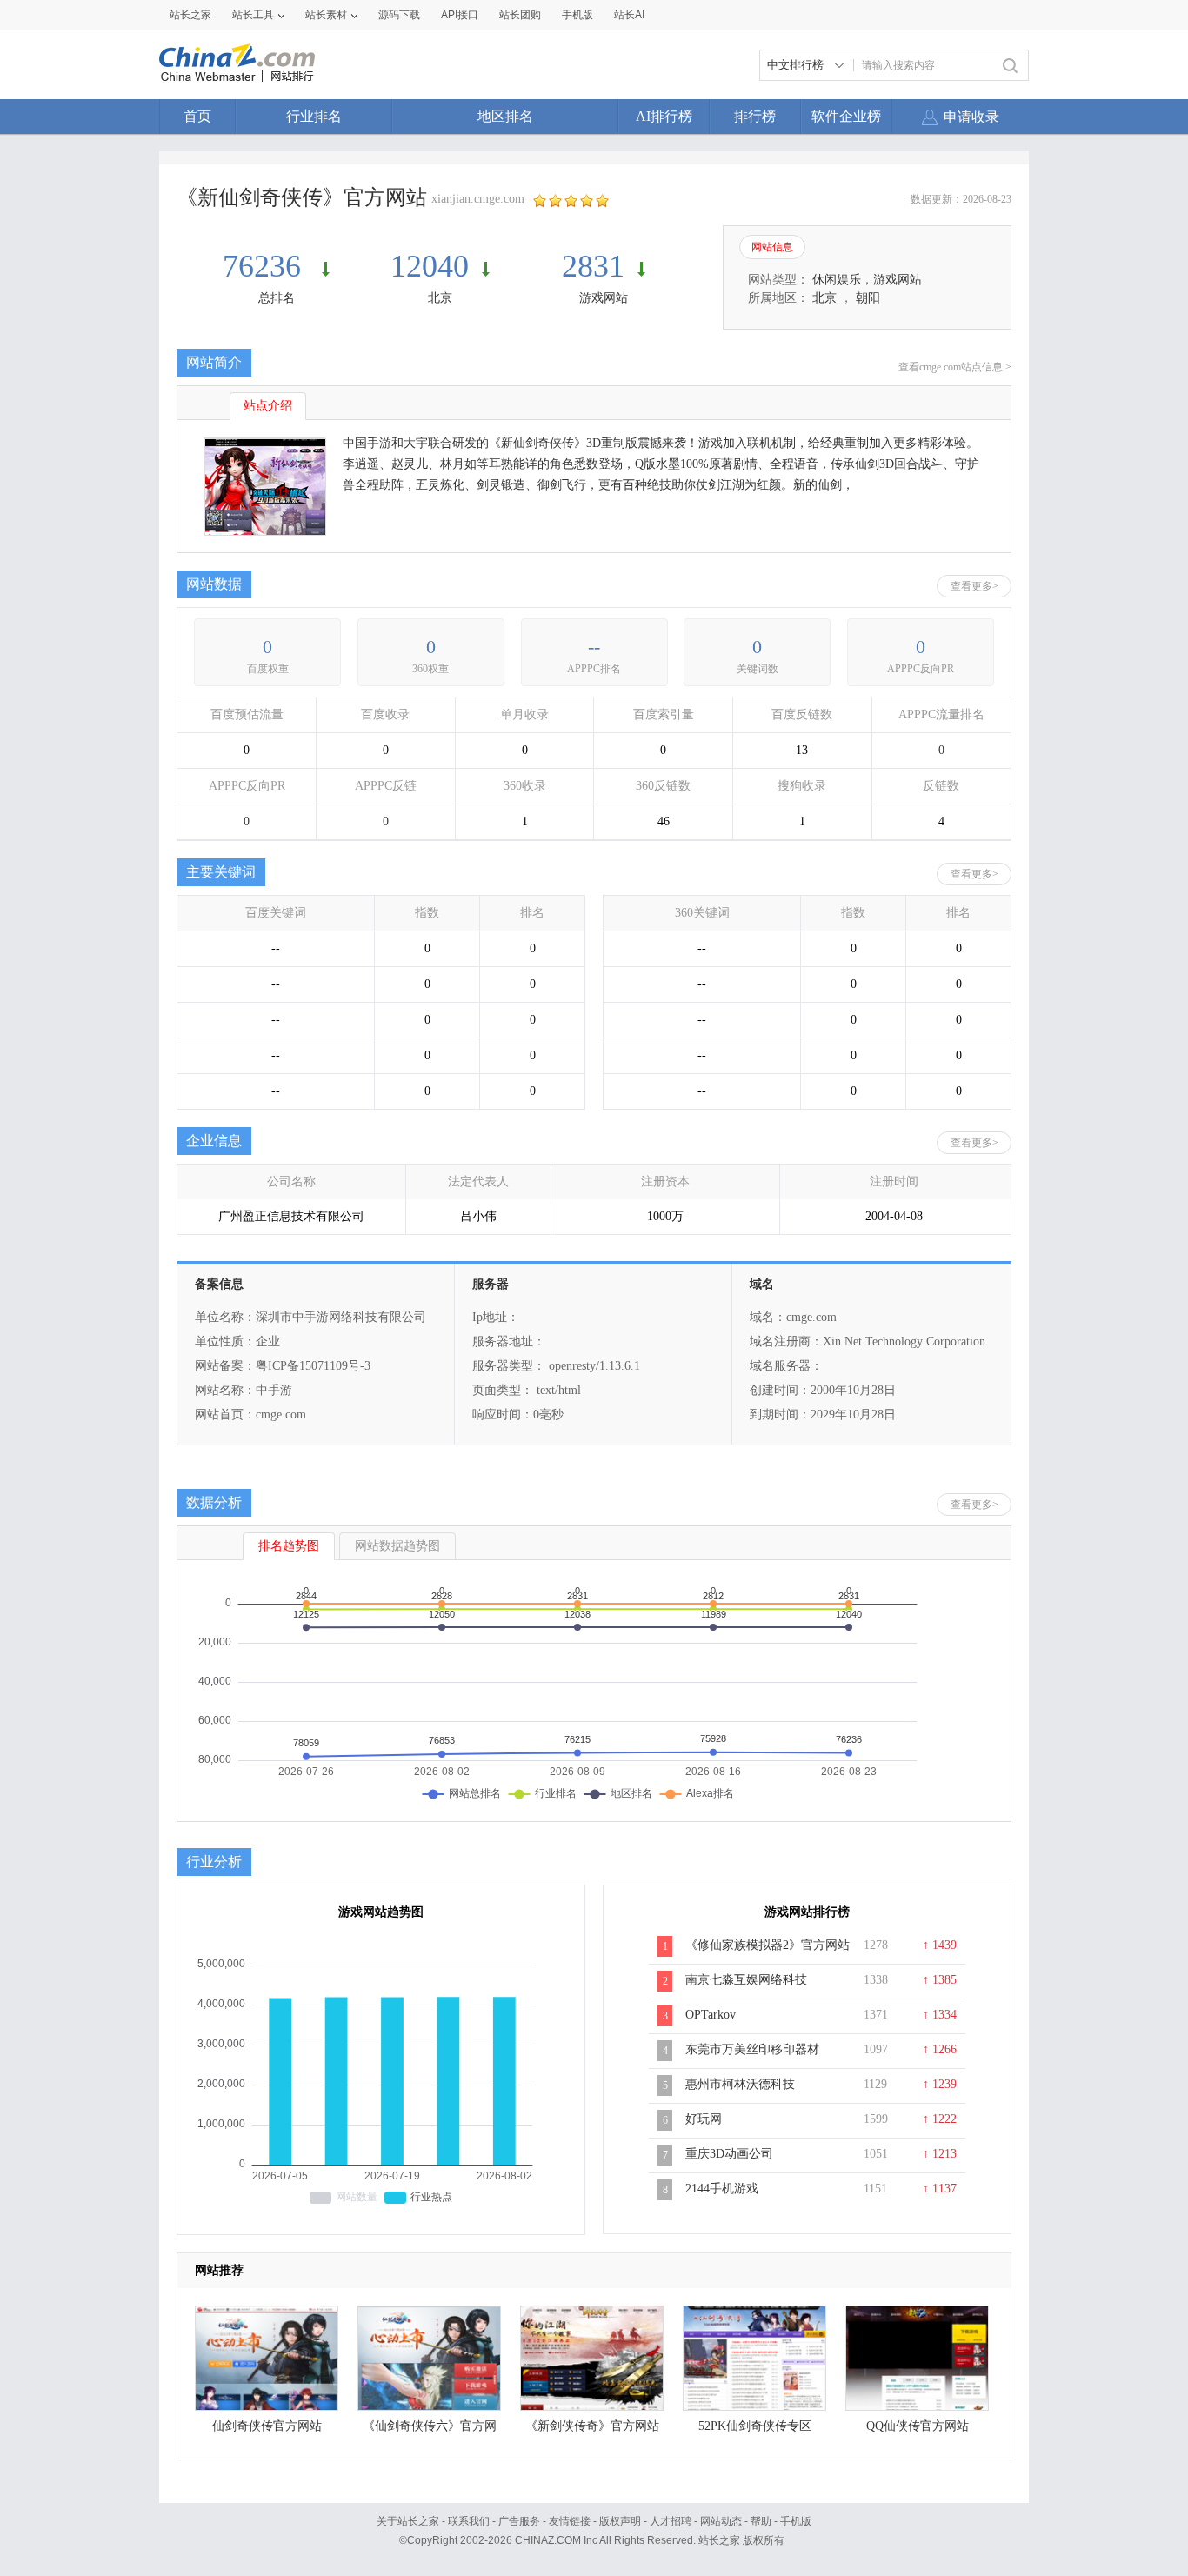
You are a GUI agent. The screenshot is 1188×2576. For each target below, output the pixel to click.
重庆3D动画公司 (729, 2154)
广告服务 (519, 2521)
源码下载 (399, 15)
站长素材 (326, 15)
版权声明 (620, 2521)
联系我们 (469, 2521)
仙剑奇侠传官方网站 (267, 2426)
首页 (197, 116)
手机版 (796, 2521)
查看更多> (974, 586)
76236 (266, 266)
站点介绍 (268, 406)
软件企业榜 (846, 116)
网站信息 (772, 247)
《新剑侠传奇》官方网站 (592, 2426)
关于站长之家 (408, 2521)
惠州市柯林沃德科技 (740, 2084)
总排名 (277, 298)
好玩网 (704, 2119)
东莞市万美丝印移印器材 (752, 2049)
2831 (593, 266)
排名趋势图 (289, 1546)
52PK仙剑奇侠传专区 (755, 2426)
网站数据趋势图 (397, 1546)
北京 (440, 298)
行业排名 (314, 116)
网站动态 (721, 2521)
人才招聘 (671, 2521)
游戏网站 (604, 298)
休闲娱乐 (837, 280)
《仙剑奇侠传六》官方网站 (430, 2430)
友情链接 (570, 2521)
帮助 (761, 2521)
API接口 (460, 15)
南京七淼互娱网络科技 (746, 1980)
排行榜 (755, 116)
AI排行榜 (664, 116)
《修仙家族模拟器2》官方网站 (768, 1945)
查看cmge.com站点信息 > (955, 367)
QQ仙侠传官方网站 (918, 2426)
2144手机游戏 (722, 2189)
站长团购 (520, 15)
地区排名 (505, 116)
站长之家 (190, 15)
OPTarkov (711, 2015)
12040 (430, 266)
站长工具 (253, 15)
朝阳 (868, 298)
